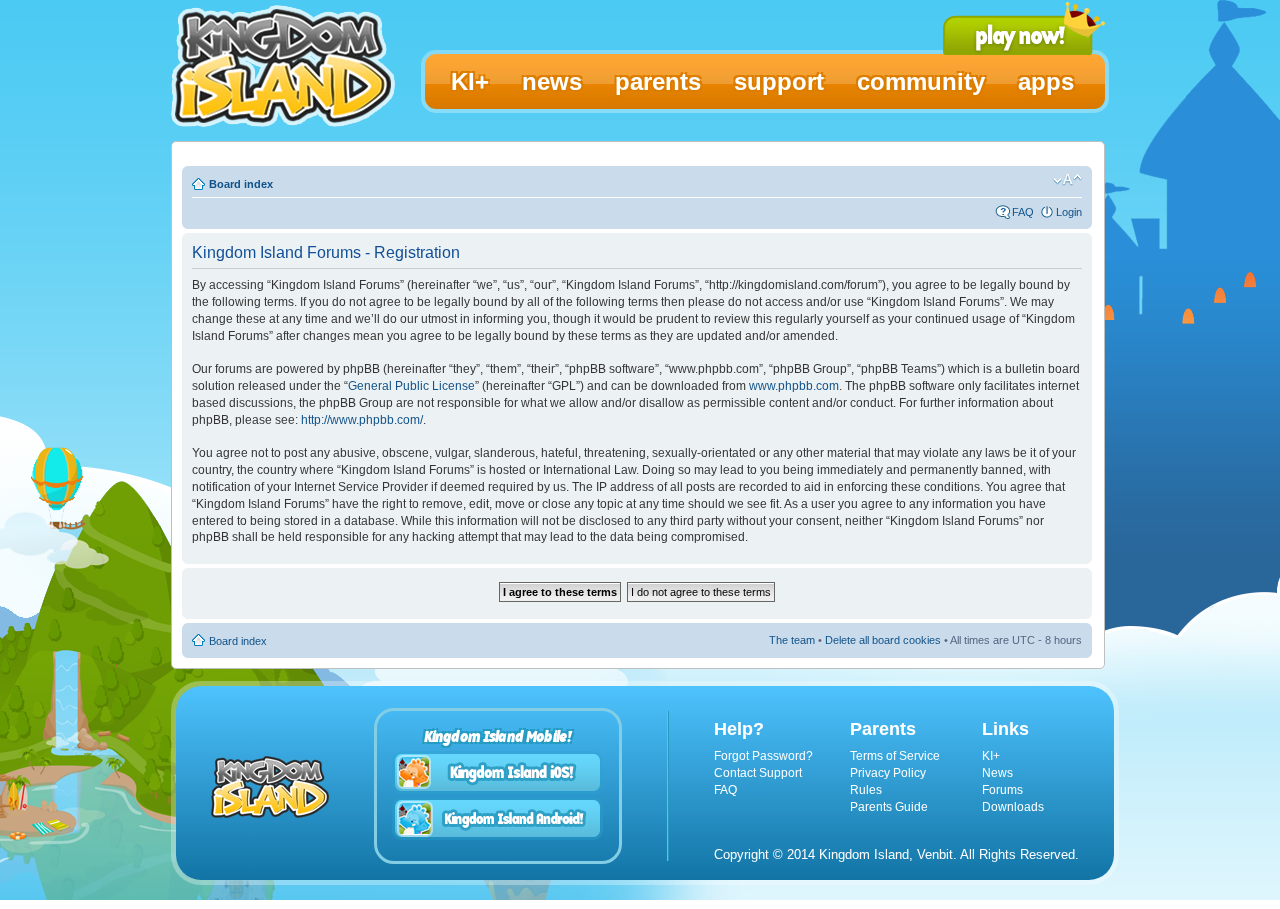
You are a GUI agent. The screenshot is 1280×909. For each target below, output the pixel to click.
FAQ (1023, 212)
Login (1069, 212)
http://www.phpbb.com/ (362, 420)
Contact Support (758, 773)
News (997, 773)
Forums (1002, 790)
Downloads (1013, 807)
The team (792, 640)
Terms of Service (895, 756)
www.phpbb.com (794, 386)
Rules (866, 790)
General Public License (411, 386)
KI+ (991, 756)
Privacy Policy (888, 773)
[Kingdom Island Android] (498, 818)
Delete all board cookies (883, 640)
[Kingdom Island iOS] (498, 772)
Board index (241, 184)
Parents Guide (889, 807)
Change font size (1067, 180)
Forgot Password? (763, 756)
